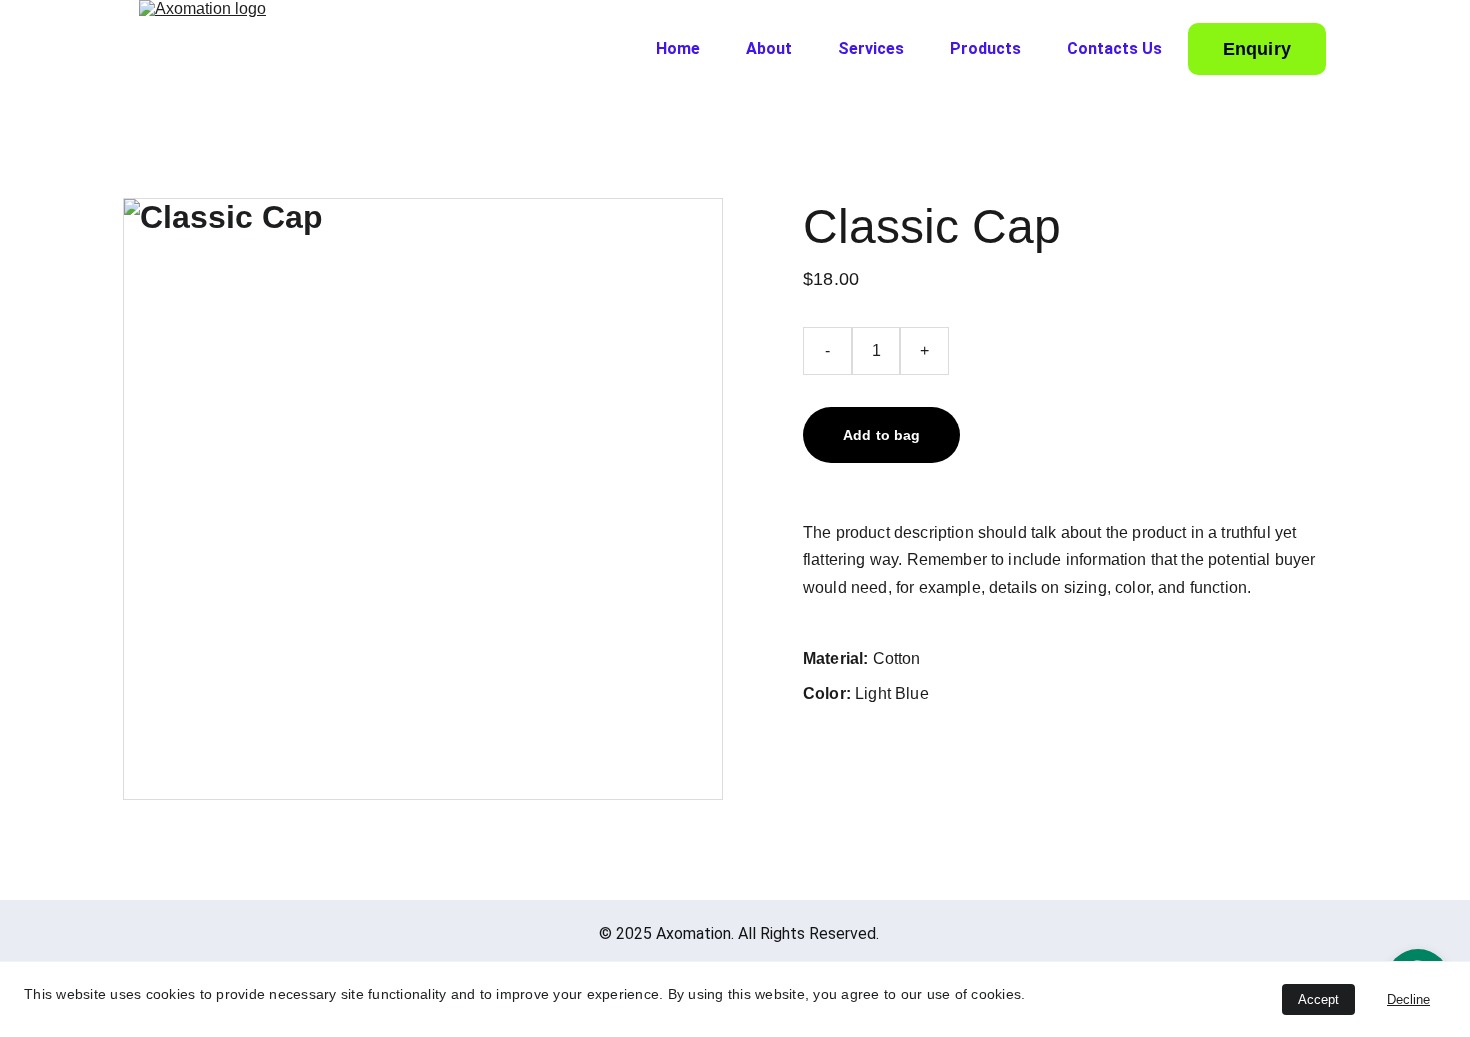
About (769, 48)
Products (985, 48)
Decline (1408, 999)
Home (678, 48)
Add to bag (881, 435)
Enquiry (1257, 49)
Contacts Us (1114, 48)
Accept (1318, 999)
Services (871, 48)
